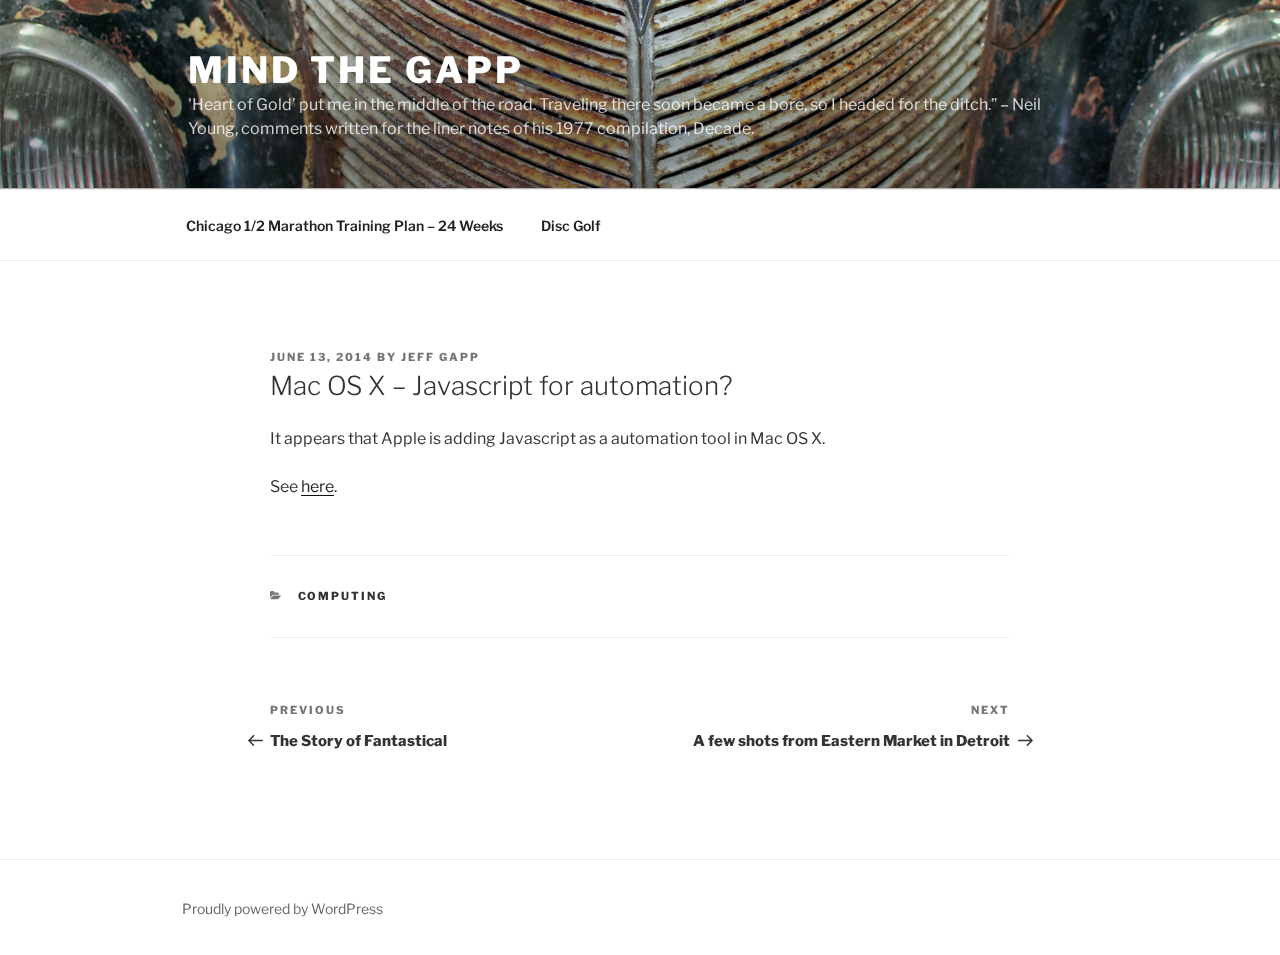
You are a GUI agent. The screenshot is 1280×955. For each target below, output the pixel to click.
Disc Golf (571, 225)
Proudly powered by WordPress (282, 908)
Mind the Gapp (355, 70)
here (317, 486)
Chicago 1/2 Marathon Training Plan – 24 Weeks (344, 225)
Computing (343, 596)
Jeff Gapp (440, 357)
